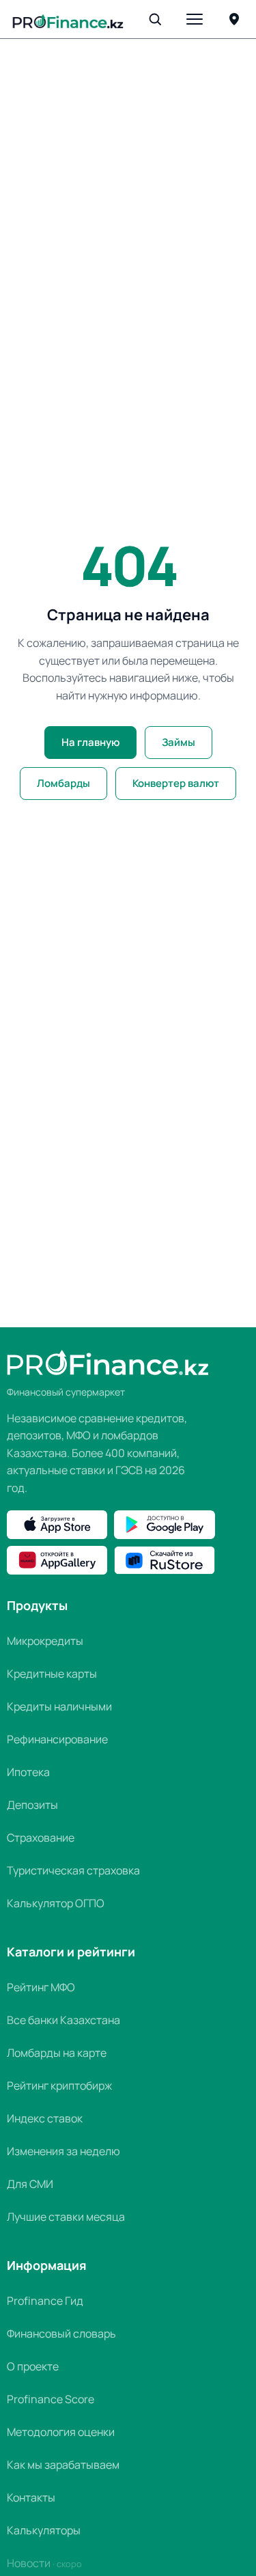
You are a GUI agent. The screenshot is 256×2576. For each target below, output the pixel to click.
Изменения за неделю (63, 2151)
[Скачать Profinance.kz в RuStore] (164, 1560)
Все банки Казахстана (63, 2020)
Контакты (31, 2497)
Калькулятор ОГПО (56, 1903)
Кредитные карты (52, 1674)
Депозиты (32, 1805)
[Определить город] (234, 19)
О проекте (33, 2366)
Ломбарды (63, 783)
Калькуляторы (44, 2530)
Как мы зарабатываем (63, 2465)
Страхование (41, 1838)
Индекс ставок (45, 2118)
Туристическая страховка (73, 1870)
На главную (90, 742)
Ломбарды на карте (57, 2053)
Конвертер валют (176, 783)
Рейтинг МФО (41, 1987)
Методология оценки (61, 2432)
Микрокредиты (45, 1641)
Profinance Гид (45, 2301)
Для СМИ (30, 2184)
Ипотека (28, 1772)
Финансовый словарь (61, 2333)
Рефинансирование (57, 1739)
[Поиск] (155, 19)
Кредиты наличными (59, 1706)
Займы (179, 742)
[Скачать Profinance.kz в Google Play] (164, 1525)
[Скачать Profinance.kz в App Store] (57, 1525)
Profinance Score (51, 2399)
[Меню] (195, 19)
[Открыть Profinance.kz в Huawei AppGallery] (57, 1560)
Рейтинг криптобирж (59, 2086)
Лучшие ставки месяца (66, 2217)
